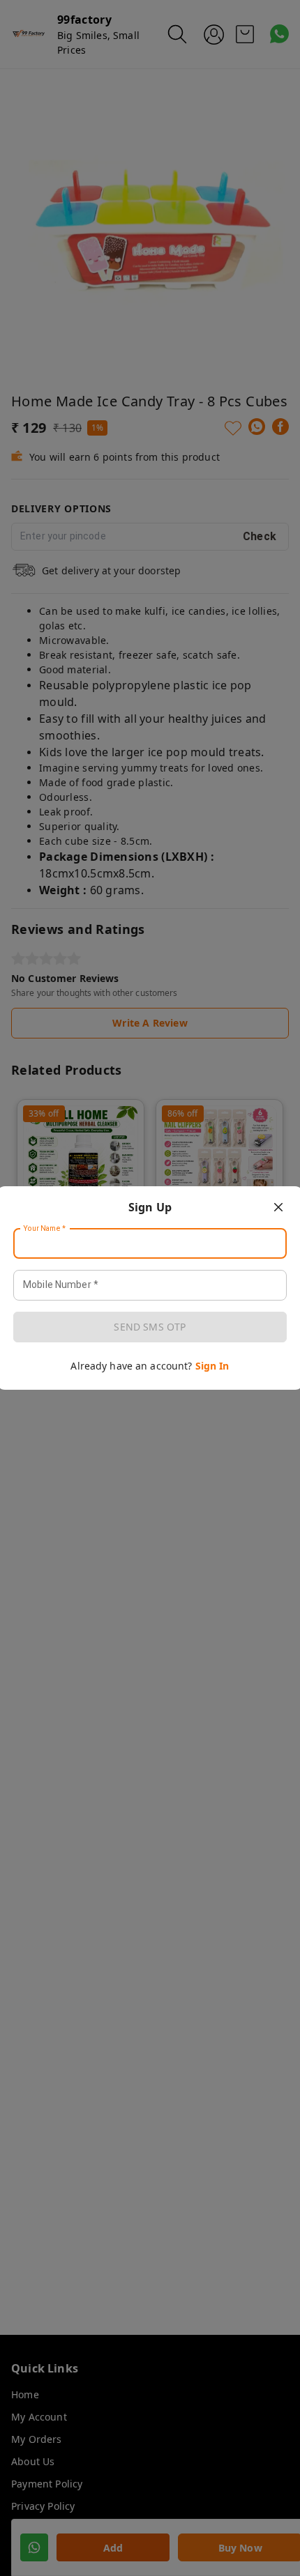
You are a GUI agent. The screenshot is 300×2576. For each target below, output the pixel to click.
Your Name (45, 1229)
